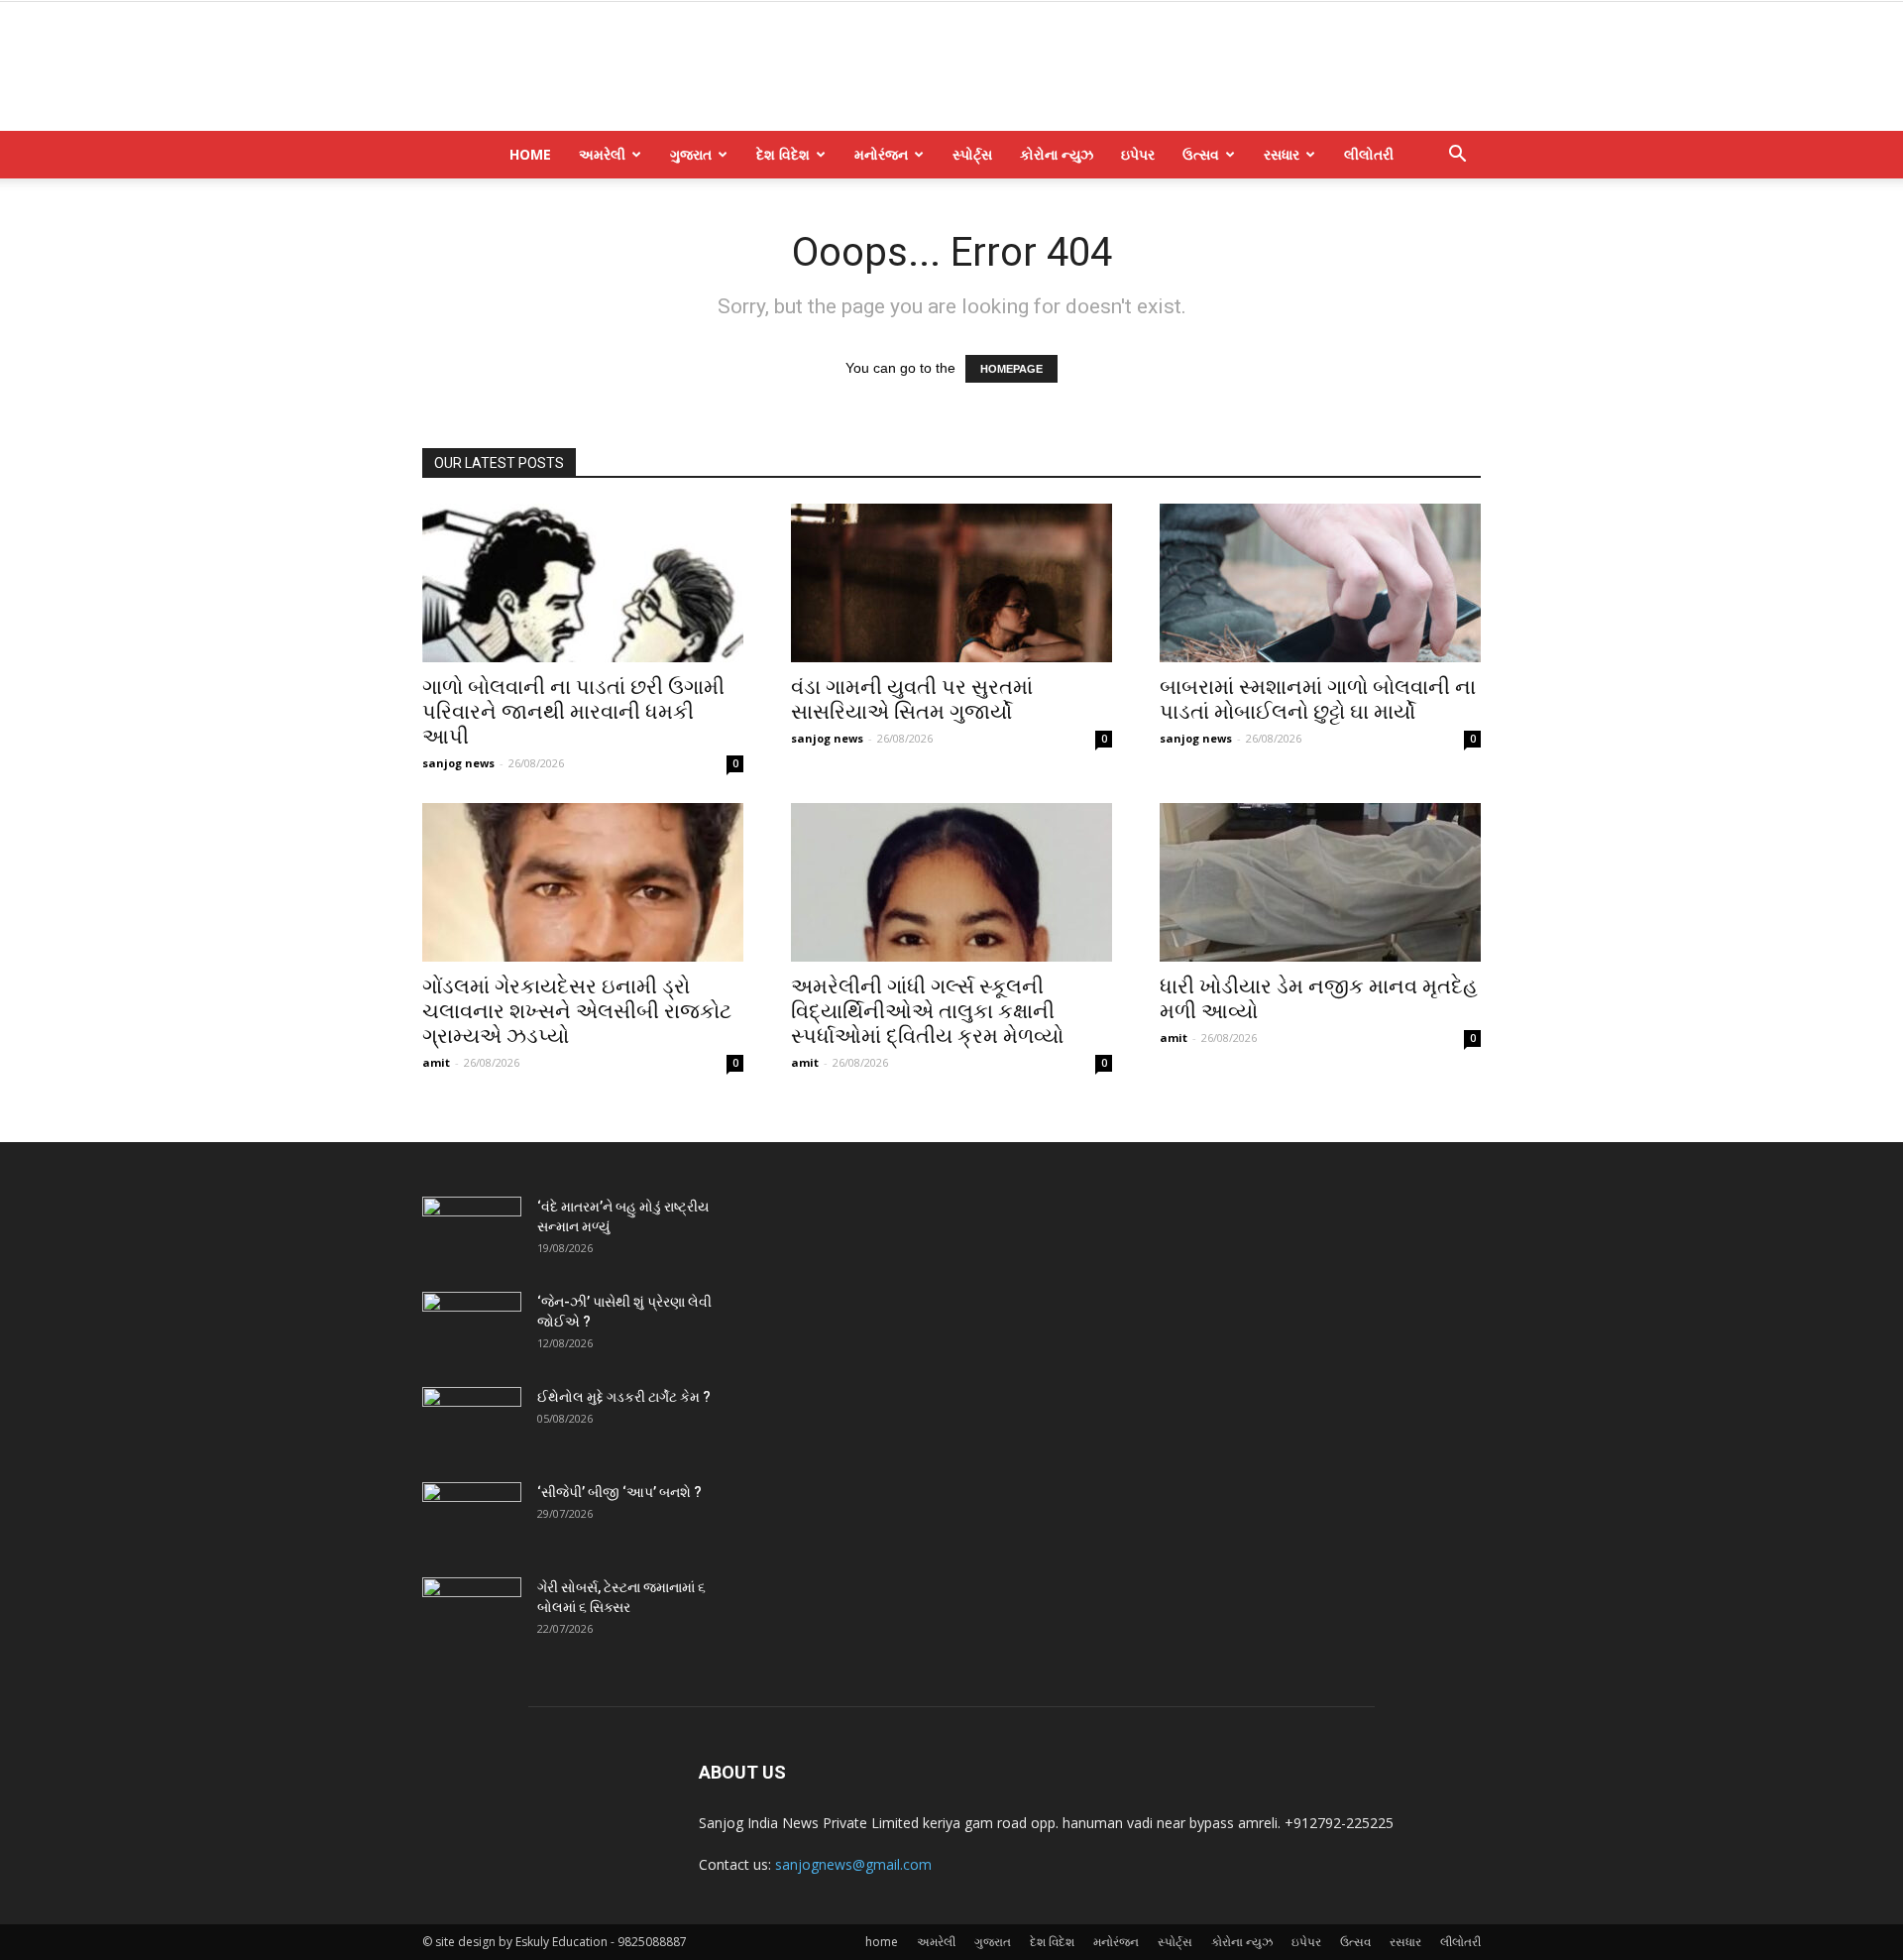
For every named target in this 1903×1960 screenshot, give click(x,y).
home (530, 154)
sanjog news (458, 763)
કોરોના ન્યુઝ (1057, 154)
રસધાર (1282, 154)
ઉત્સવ (1201, 154)
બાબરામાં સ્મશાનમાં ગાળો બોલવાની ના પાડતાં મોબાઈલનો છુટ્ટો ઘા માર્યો (1318, 699)
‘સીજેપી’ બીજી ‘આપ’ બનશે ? (619, 1492)
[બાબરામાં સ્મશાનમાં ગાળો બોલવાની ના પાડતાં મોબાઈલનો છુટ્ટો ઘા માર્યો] (1320, 583)
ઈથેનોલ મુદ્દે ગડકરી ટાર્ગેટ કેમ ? (624, 1397)
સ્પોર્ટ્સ (972, 154)
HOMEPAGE (1011, 369)
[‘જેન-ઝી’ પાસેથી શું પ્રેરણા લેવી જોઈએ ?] (472, 1326)
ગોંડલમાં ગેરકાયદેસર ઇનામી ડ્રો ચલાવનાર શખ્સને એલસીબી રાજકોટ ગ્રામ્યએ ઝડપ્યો (577, 1011)
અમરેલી (602, 154)
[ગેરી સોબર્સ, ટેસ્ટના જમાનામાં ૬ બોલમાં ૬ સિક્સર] (472, 1612)
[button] (1457, 156)
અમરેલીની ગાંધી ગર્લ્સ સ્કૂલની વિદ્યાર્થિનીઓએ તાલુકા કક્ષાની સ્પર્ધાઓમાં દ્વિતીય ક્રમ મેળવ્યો (927, 1011)
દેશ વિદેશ (783, 154)
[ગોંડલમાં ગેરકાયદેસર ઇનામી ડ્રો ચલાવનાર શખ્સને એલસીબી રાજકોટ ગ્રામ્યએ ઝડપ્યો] (583, 882)
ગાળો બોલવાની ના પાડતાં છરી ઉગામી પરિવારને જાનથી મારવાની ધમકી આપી (573, 712)
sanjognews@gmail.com (853, 1864)
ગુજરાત (691, 154)
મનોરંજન (881, 154)
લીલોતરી (1369, 154)
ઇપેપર (1138, 154)
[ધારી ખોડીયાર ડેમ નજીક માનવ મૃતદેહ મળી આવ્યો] (1320, 882)
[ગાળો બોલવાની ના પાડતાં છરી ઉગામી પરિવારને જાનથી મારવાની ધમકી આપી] (583, 583)
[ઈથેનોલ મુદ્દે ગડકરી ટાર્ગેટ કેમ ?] (472, 1422)
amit (436, 1062)
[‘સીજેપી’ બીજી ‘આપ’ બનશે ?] (472, 1517)
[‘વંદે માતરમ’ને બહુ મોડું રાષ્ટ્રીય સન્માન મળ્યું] (472, 1231)
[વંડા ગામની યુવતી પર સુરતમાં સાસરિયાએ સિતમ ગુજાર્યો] (951, 583)
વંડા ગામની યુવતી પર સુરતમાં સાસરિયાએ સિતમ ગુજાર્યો (912, 699)
